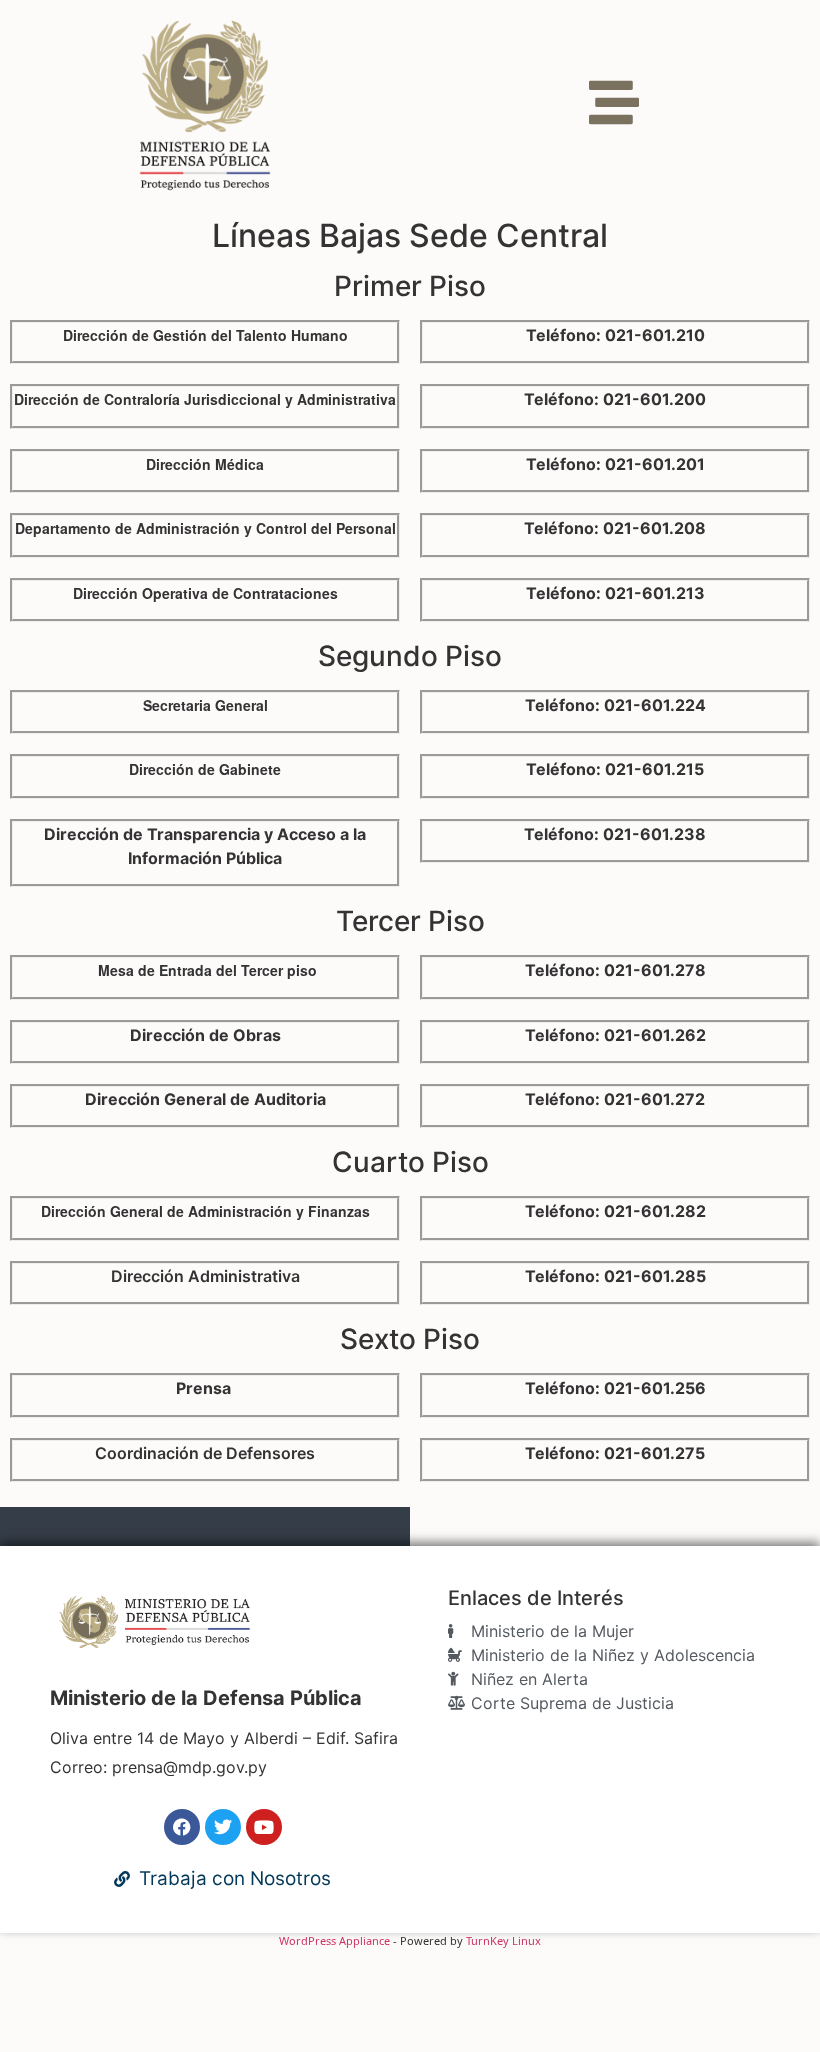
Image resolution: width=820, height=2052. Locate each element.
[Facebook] (182, 1827)
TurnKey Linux (503, 1940)
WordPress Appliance (334, 1940)
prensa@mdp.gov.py (189, 1767)
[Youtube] (264, 1827)
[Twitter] (223, 1827)
